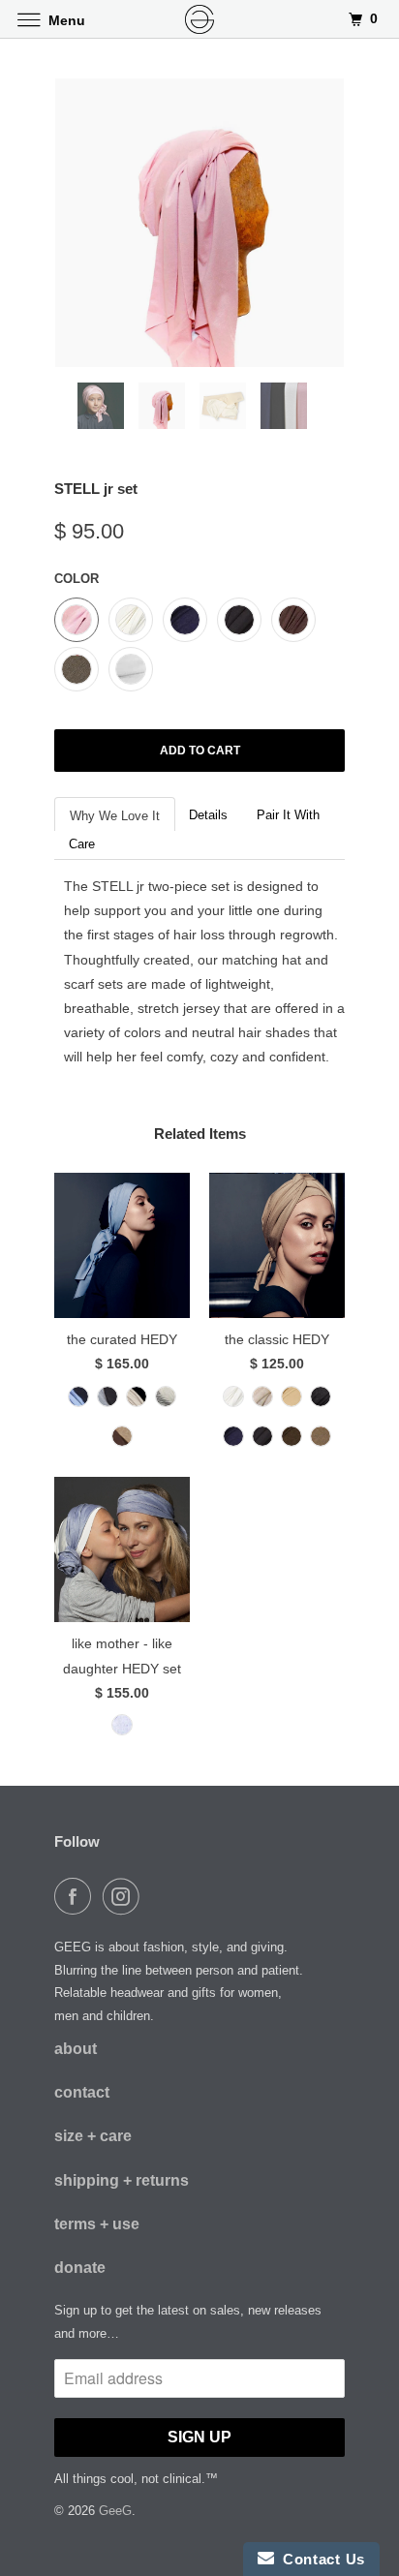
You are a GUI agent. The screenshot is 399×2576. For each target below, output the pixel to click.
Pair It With (288, 815)
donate (80, 2268)
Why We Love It (115, 816)
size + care (93, 2136)
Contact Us (320, 2559)
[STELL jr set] (199, 223)
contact (82, 2092)
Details (208, 815)
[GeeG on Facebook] (77, 1896)
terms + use (97, 2224)
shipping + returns (122, 2180)
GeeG (115, 2511)
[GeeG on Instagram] (125, 1896)
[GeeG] (199, 19)
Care (82, 844)
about (76, 2049)
